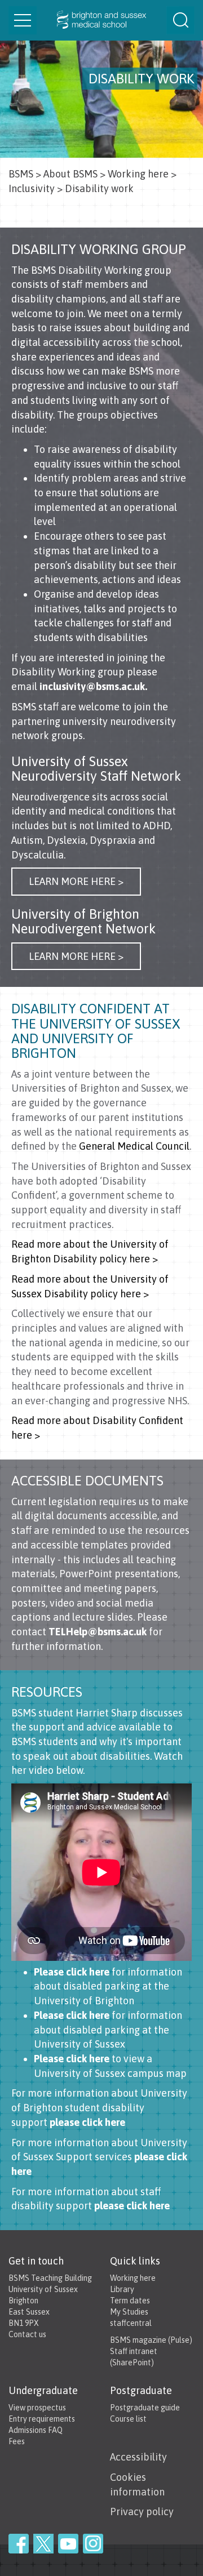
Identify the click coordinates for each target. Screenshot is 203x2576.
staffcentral (131, 2323)
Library (122, 2289)
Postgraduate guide (145, 2408)
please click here (87, 2122)
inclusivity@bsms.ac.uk (92, 686)
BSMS (21, 174)
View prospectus (37, 2408)
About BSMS (70, 174)
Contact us (27, 2334)
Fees (17, 2441)
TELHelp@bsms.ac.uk (98, 1632)
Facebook (19, 2544)
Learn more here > (76, 881)
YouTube (68, 2544)
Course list (128, 2419)
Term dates (130, 2301)
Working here (138, 174)
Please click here (73, 1972)
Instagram (93, 2544)
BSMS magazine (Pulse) (151, 2340)
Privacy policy (142, 2512)
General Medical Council (134, 1146)
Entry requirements (42, 2419)
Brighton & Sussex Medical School (101, 20)
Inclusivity (32, 188)
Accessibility (138, 2457)
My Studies (129, 2312)
